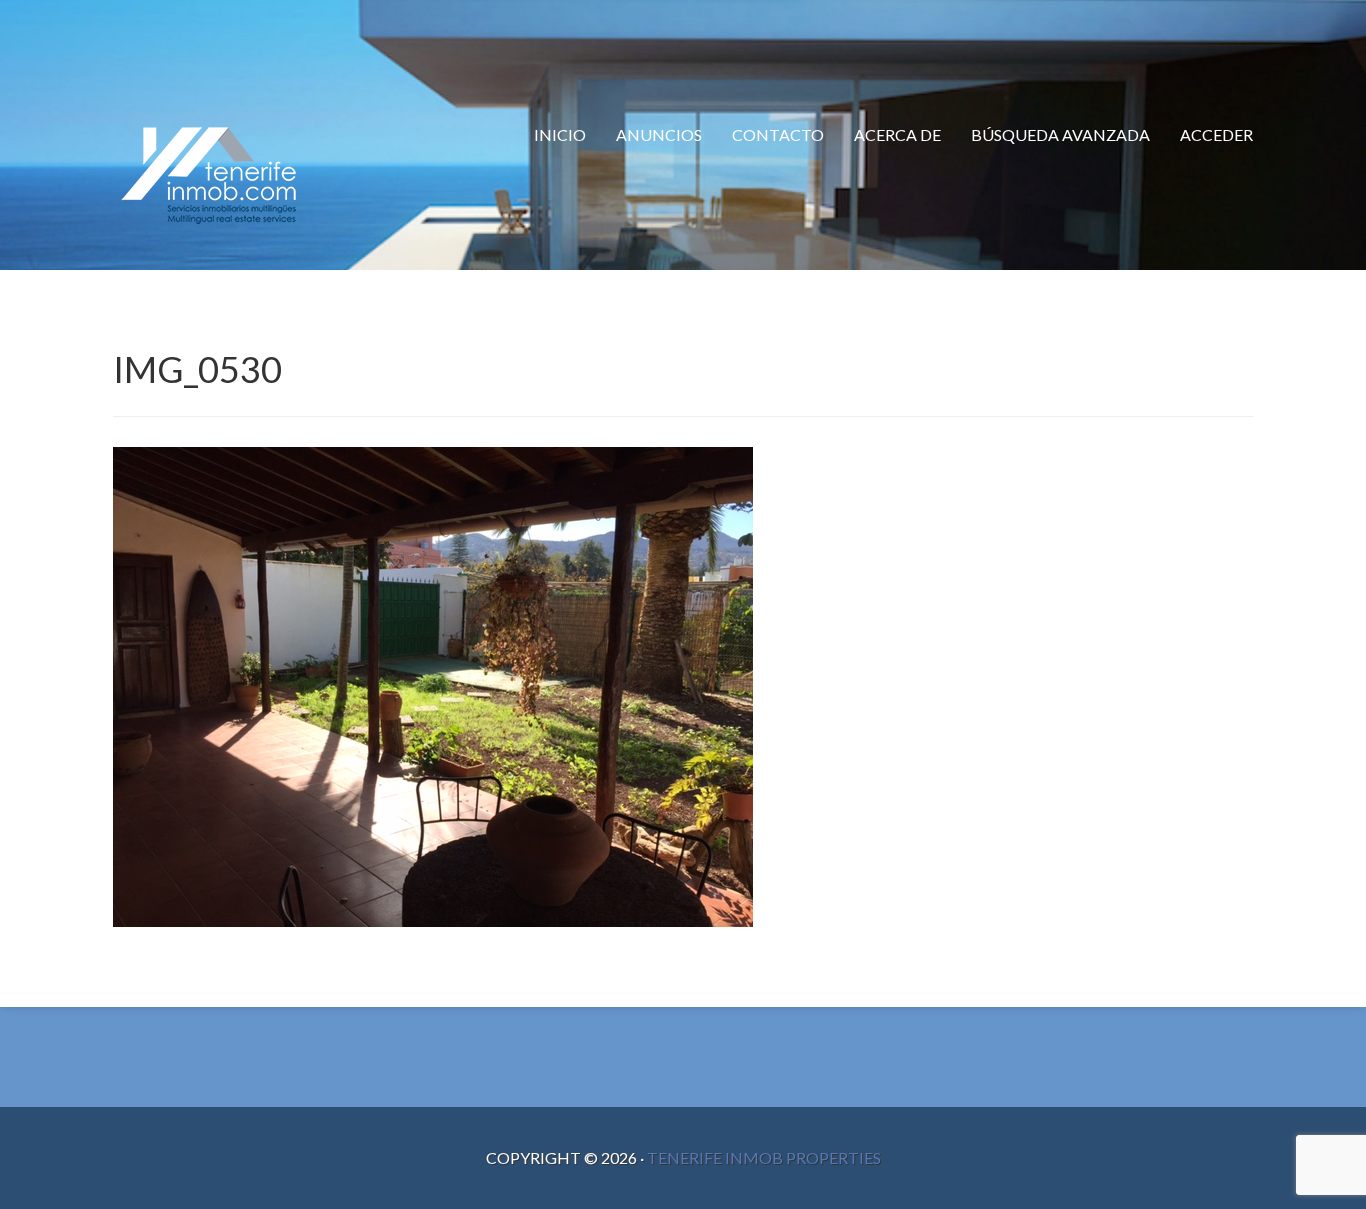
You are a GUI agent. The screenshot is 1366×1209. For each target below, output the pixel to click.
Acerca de (897, 134)
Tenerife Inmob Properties (764, 1157)
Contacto (778, 134)
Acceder (1216, 134)
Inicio (560, 134)
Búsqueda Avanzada (1060, 134)
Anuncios (659, 134)
